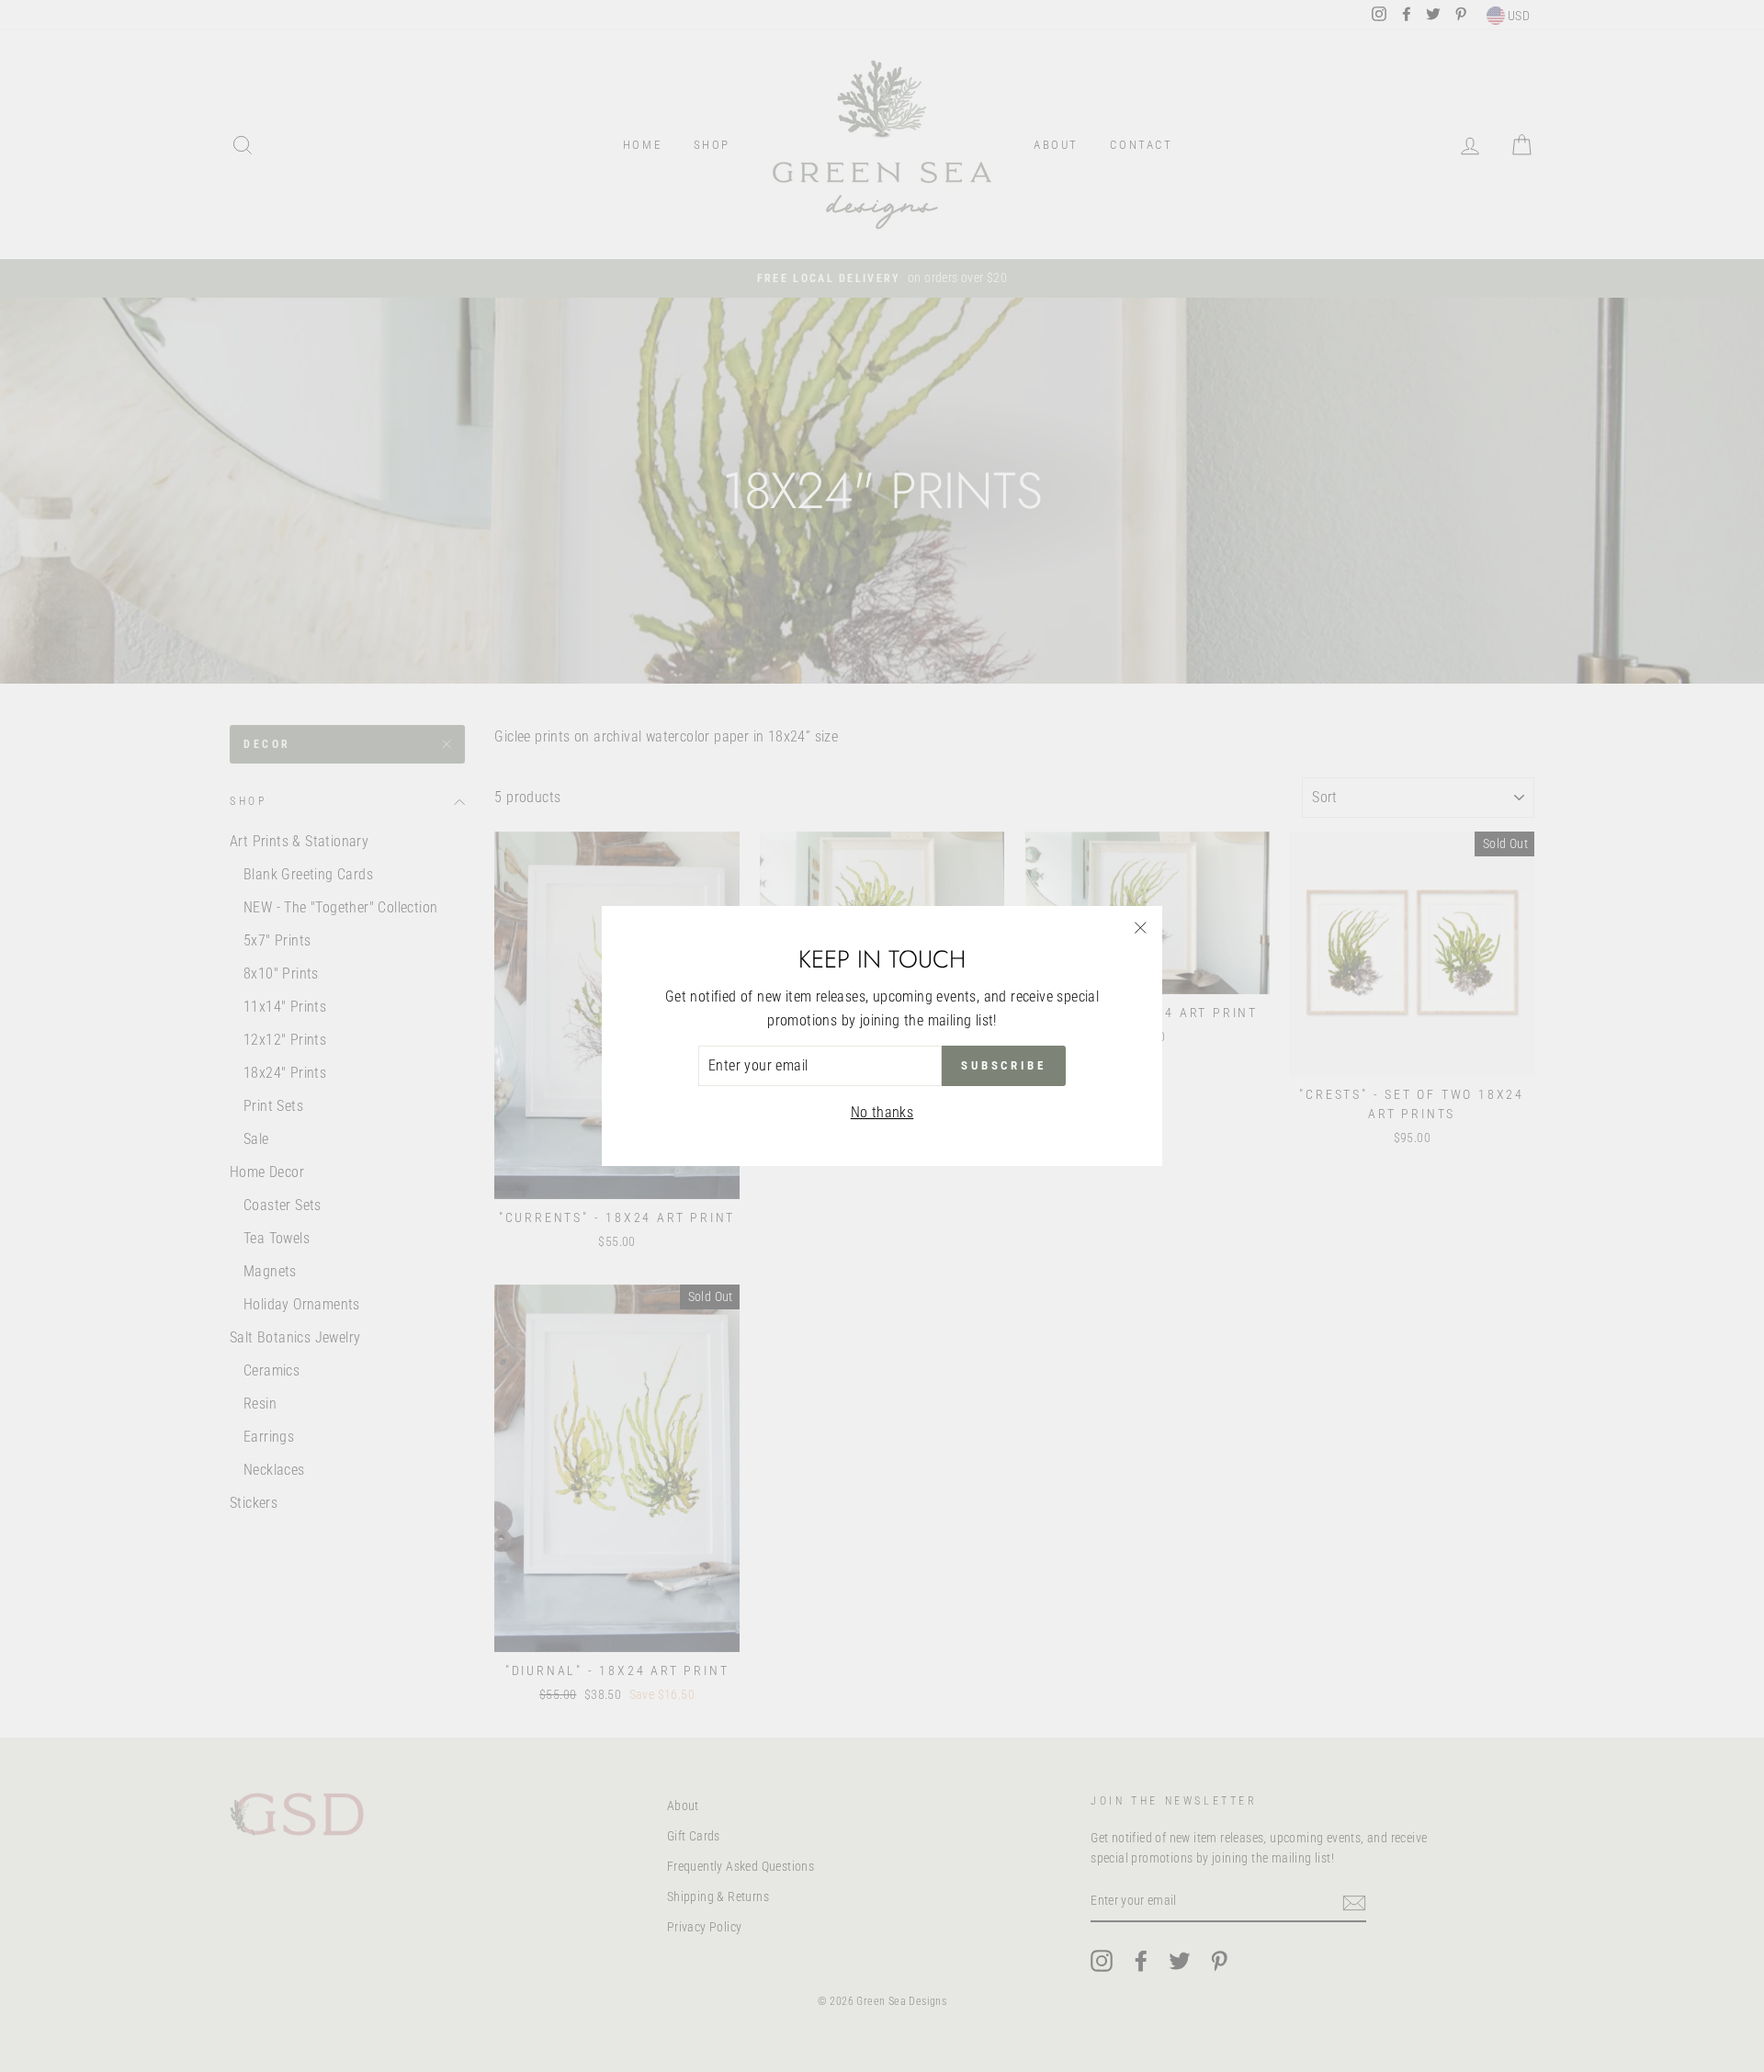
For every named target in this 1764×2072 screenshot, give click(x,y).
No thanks (882, 1112)
